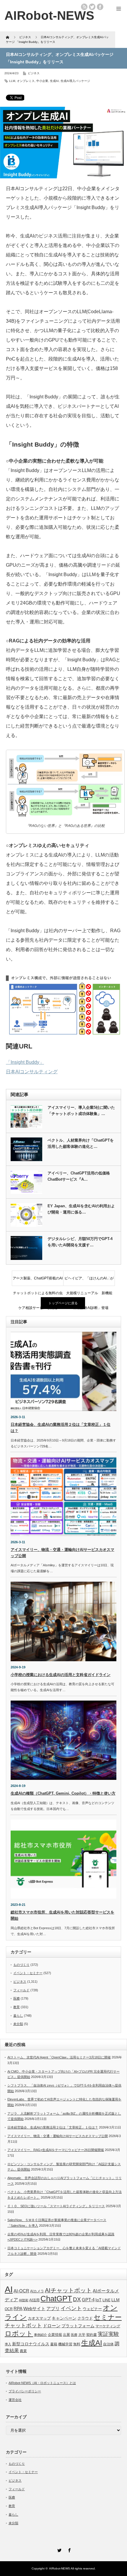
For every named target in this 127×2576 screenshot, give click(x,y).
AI (9, 2289)
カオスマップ (39, 2318)
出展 (66, 2335)
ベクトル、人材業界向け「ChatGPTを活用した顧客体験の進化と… (81, 1143)
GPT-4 (88, 2300)
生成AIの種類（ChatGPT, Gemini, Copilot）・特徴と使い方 (63, 1793)
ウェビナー (92, 2309)
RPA (18, 2308)
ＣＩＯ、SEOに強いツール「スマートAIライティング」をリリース (56, 2206)
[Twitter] (58, 2549)
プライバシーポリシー (25, 2391)
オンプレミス (26, 81)
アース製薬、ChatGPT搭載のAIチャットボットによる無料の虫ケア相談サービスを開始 (38, 1281)
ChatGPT (56, 2299)
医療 (17, 1998)
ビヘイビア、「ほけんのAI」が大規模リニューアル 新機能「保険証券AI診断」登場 (89, 1281)
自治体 (108, 2344)
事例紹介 (40, 2335)
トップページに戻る (63, 1303)
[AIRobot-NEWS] (49, 16)
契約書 (92, 2335)
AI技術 (24, 2300)
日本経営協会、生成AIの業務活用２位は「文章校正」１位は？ (53, 2127)
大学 (82, 2335)
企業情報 (55, 2335)
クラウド (85, 2318)
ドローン (52, 2326)
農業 (23, 2351)
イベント (71, 2308)
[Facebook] (69, 2549)
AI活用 (34, 2300)
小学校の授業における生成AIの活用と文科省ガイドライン (61, 1675)
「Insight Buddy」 (25, 1062)
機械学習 (65, 2344)
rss (84, 7)
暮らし (18, 2016)
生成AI (54, 81)
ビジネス (34, 73)
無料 (77, 2344)
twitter (92, 7)
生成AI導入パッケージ (75, 81)
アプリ (53, 2308)
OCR (9, 2309)
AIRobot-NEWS (60, 2568)
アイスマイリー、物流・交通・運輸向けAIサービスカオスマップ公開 (58, 2136)
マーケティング (108, 2326)
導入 (8, 2344)
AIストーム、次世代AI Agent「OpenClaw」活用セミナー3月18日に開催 (59, 2057)
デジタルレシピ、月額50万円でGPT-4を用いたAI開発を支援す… (80, 1242)
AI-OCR (21, 2291)
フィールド (21, 1990)
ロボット (19, 2333)
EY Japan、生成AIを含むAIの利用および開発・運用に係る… (81, 1209)
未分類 (18, 2024)
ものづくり (21, 1965)
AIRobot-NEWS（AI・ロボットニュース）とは (42, 2383)
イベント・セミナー (28, 1973)
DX (77, 2299)
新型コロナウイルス (31, 2344)
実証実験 (108, 2334)
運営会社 (15, 2400)
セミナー (108, 2317)
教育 (17, 2007)
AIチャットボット (68, 2290)
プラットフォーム (78, 2326)
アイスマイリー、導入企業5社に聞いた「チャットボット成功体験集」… (81, 1111)
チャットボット (23, 2325)
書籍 (54, 2344)
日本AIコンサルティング (32, 1072)
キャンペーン (64, 2318)
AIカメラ (37, 2291)
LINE (106, 2300)
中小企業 (42, 81)
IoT (98, 2300)
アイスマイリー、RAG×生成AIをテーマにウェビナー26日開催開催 (56, 2150)
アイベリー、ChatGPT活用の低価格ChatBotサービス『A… (79, 1176)
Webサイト (34, 2308)
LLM (12, 81)
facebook (100, 7)
